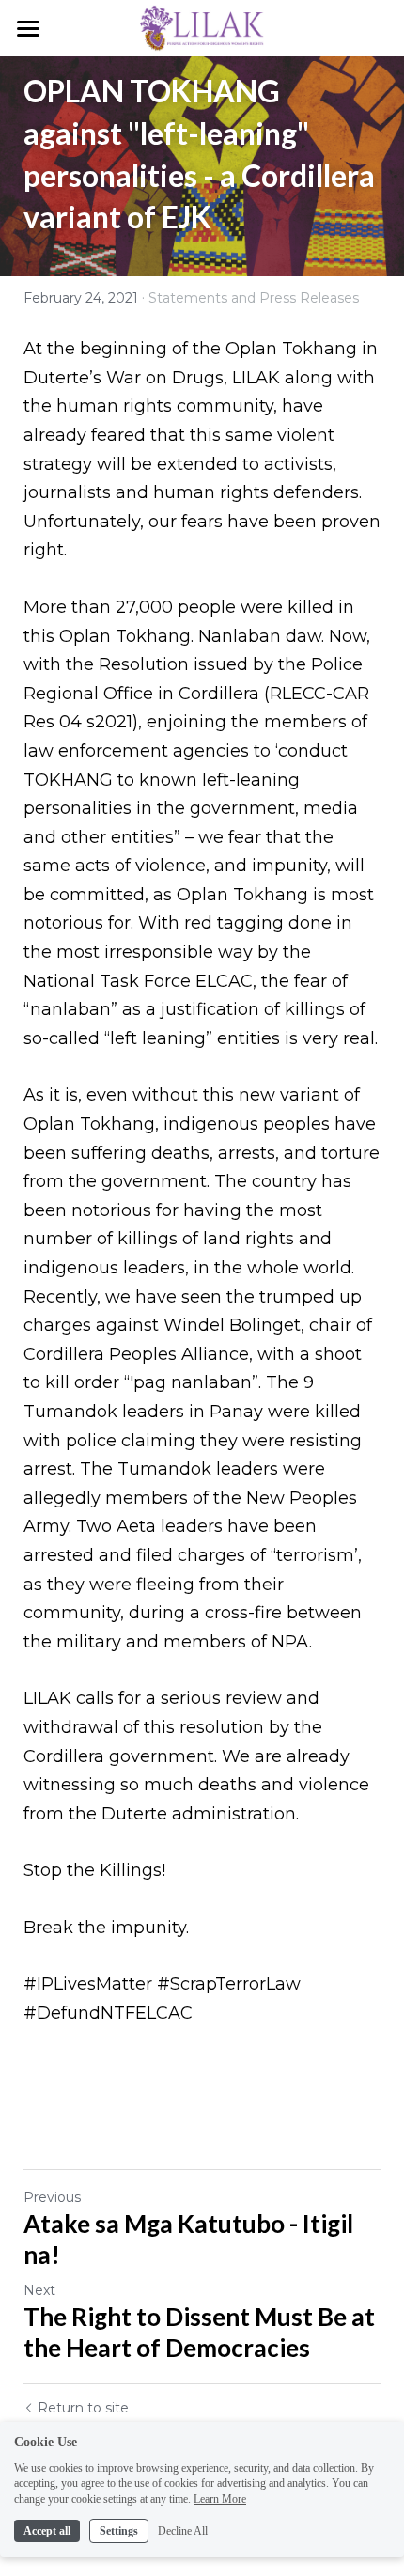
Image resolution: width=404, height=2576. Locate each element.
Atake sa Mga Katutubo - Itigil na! (188, 2239)
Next (39, 2290)
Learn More (220, 2499)
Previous (52, 2197)
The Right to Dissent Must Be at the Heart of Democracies (199, 2332)
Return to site (83, 2408)
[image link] (202, 27)
